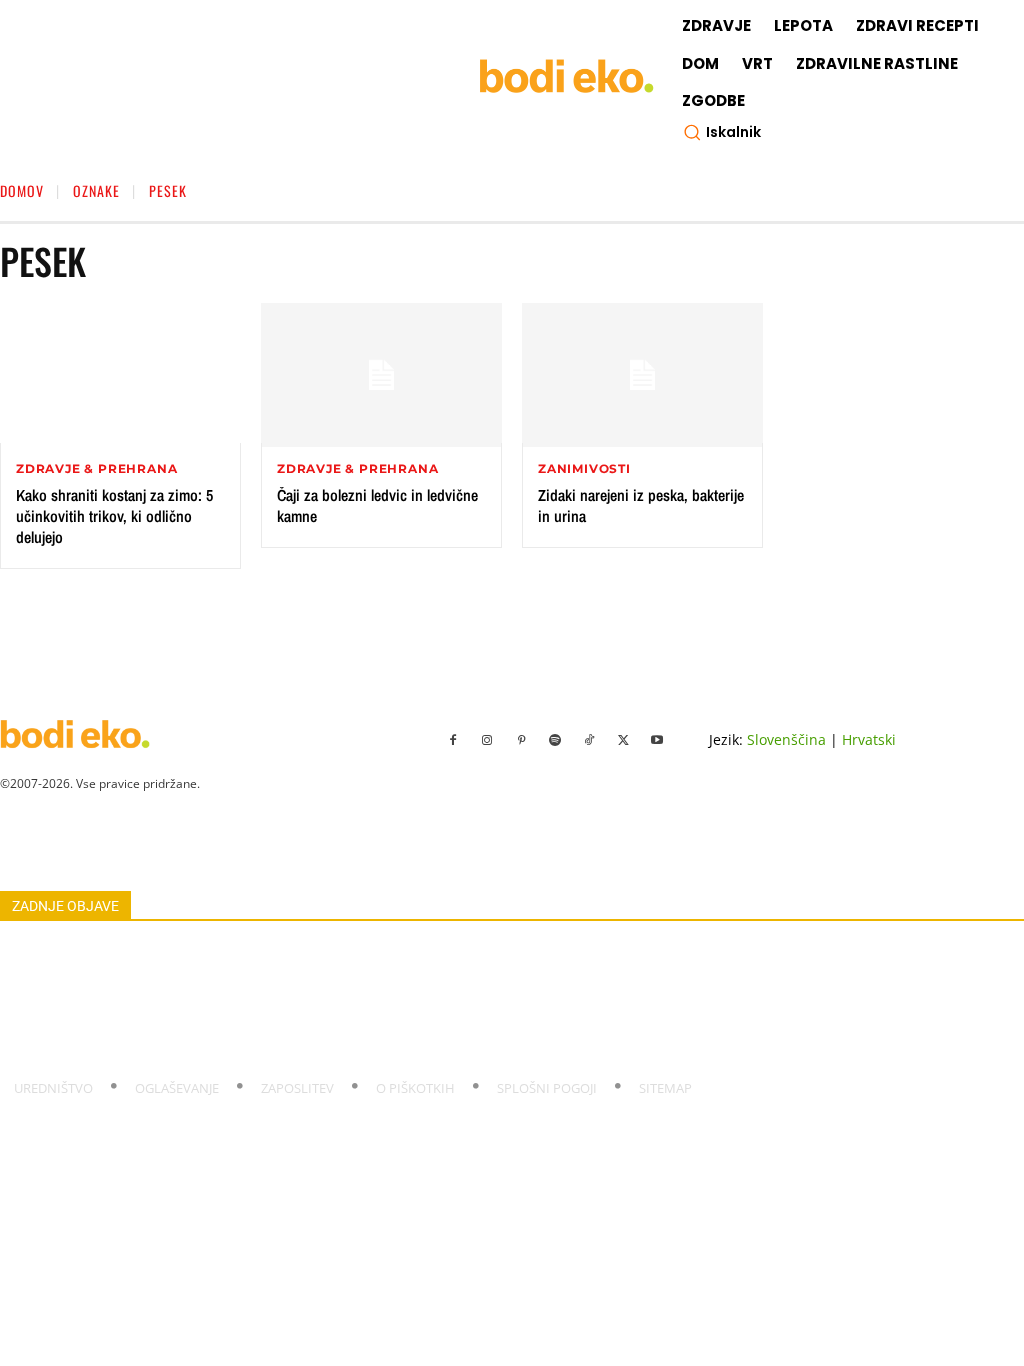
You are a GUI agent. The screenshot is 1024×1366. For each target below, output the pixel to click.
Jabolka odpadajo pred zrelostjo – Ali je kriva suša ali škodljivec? (186, 1044)
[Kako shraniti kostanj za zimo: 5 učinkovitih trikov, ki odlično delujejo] (120, 375)
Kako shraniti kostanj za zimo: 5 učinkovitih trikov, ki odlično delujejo (114, 516)
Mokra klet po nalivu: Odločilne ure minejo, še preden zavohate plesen (208, 1021)
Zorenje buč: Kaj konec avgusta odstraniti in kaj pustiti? (162, 998)
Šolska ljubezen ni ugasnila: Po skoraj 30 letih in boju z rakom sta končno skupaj (235, 952)
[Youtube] (657, 741)
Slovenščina (786, 739)
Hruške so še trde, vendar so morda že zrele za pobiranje (167, 975)
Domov (22, 190)
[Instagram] (487, 741)
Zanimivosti (584, 469)
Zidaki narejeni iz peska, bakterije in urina (641, 505)
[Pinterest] (521, 741)
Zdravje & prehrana (96, 469)
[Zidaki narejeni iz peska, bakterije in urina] (642, 375)
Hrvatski (869, 739)
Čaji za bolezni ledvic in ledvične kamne (377, 505)
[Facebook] (453, 741)
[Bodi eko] (566, 76)
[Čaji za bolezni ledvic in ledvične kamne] (381, 375)
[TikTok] (589, 741)
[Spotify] (555, 741)
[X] (623, 741)
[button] (722, 132)
